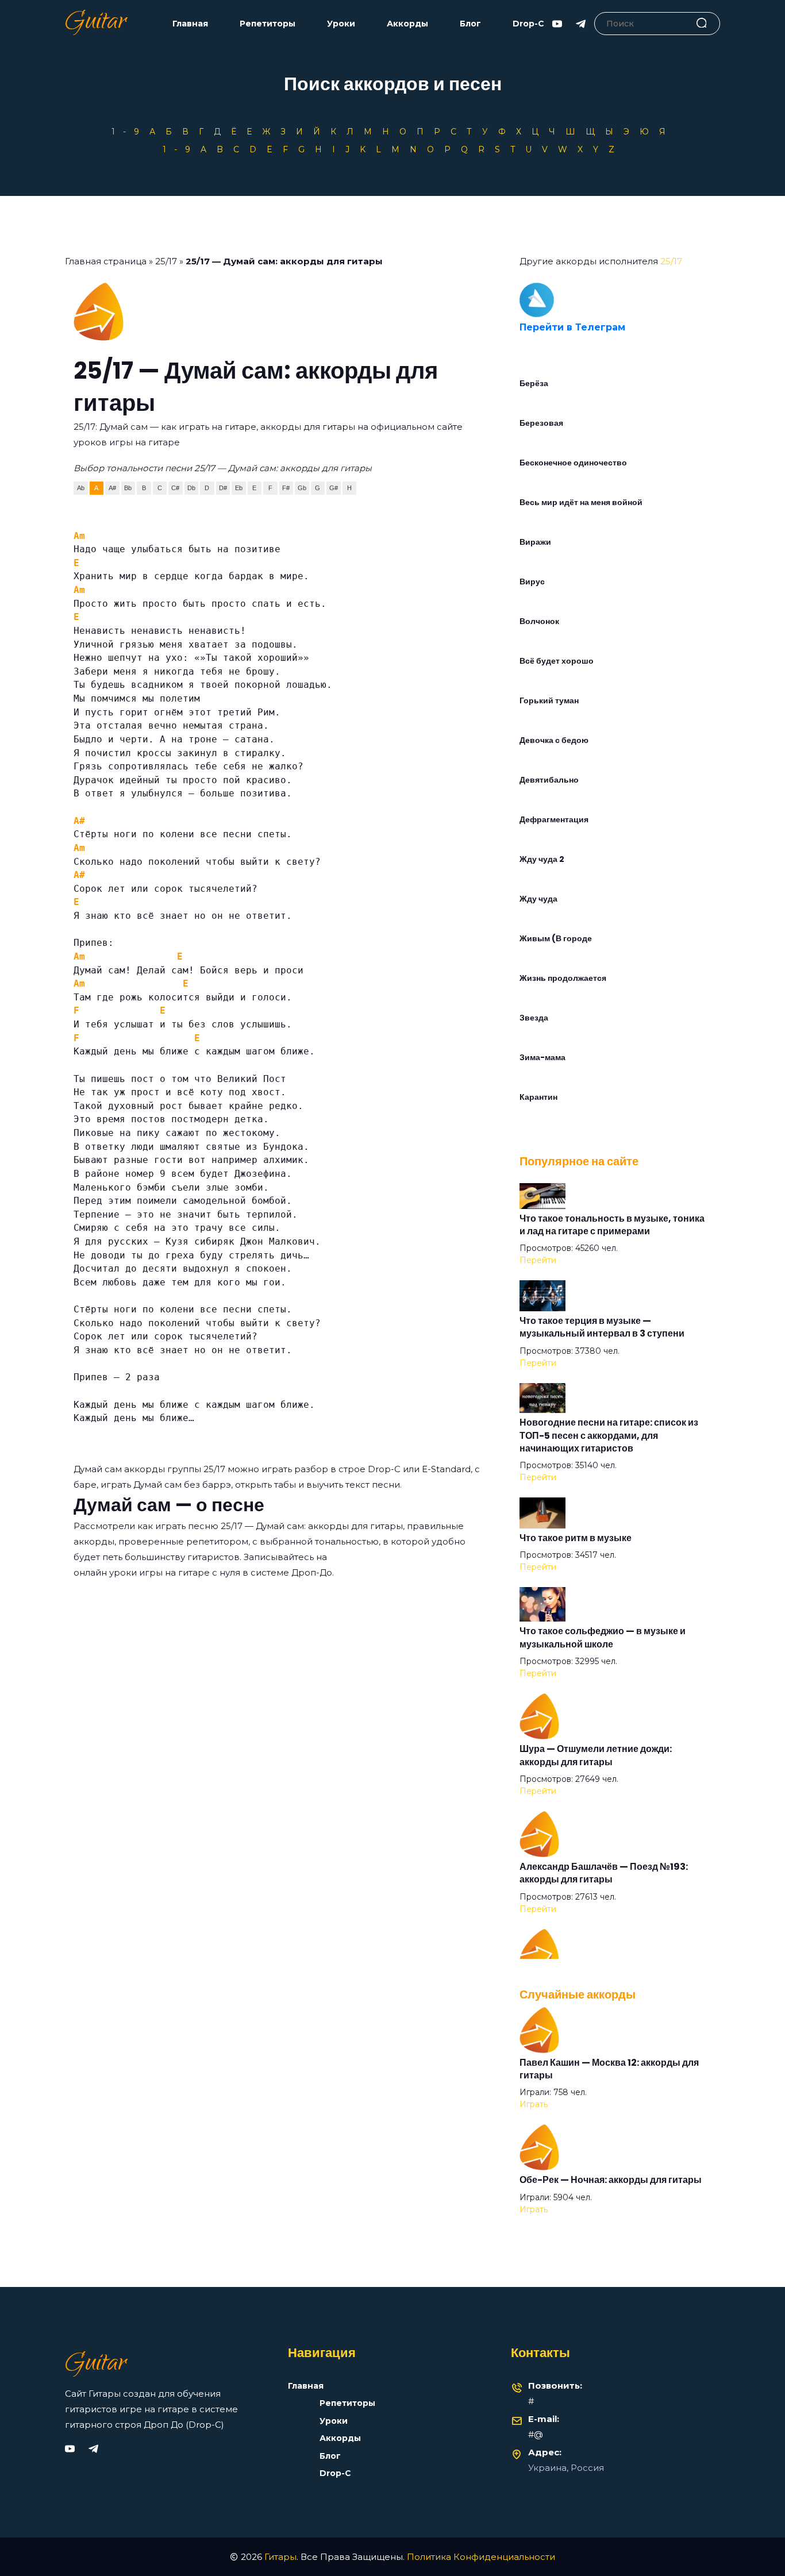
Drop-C (528, 24)
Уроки (341, 24)
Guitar (96, 24)
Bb (128, 488)
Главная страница (106, 261)
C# (175, 488)
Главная (190, 24)
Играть (534, 2104)
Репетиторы (268, 24)
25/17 (166, 261)
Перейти (538, 1260)
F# (286, 488)
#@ (536, 2434)
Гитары (280, 2557)
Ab (81, 488)
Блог (470, 24)
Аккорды (407, 24)
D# (223, 488)
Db (191, 488)
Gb (302, 488)
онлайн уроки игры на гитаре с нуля (157, 1572)
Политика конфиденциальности (481, 2557)
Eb (239, 488)
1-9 (129, 132)
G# (334, 488)
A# (112, 488)
